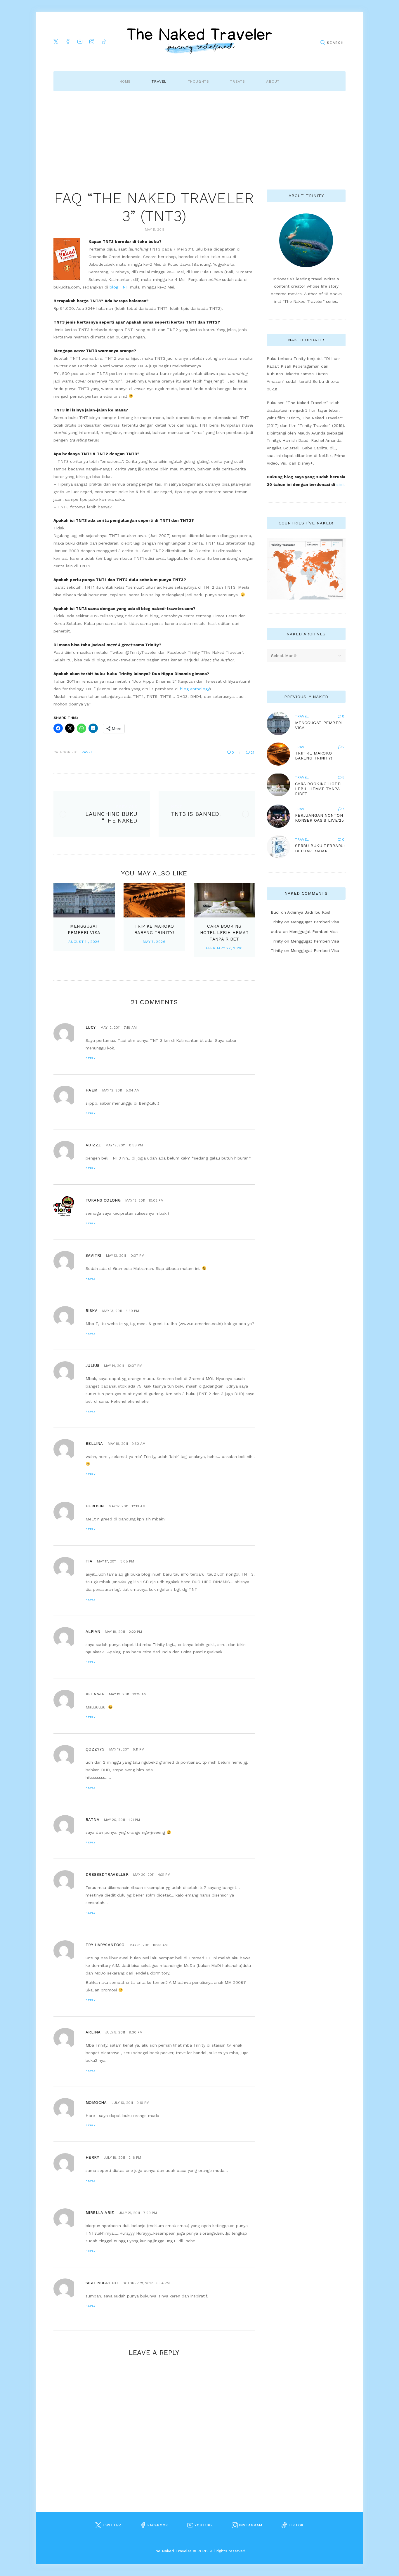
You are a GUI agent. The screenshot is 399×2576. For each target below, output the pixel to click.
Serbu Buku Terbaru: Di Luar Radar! (320, 848)
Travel (159, 81)
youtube (203, 2525)
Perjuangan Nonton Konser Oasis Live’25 (319, 818)
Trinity (277, 922)
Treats (238, 81)
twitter (111, 2525)
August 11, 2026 (84, 942)
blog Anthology (195, 689)
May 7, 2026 (154, 942)
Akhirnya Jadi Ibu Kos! (309, 912)
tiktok (295, 2525)
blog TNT (119, 287)
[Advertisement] (199, 135)
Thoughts (199, 81)
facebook (157, 2525)
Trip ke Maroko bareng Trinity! (314, 756)
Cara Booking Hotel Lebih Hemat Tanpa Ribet (224, 933)
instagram (250, 2525)
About (273, 81)
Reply (91, 1058)
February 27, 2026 (224, 948)
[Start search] (323, 43)
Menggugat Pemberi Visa (315, 922)
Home (125, 81)
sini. (340, 484)
